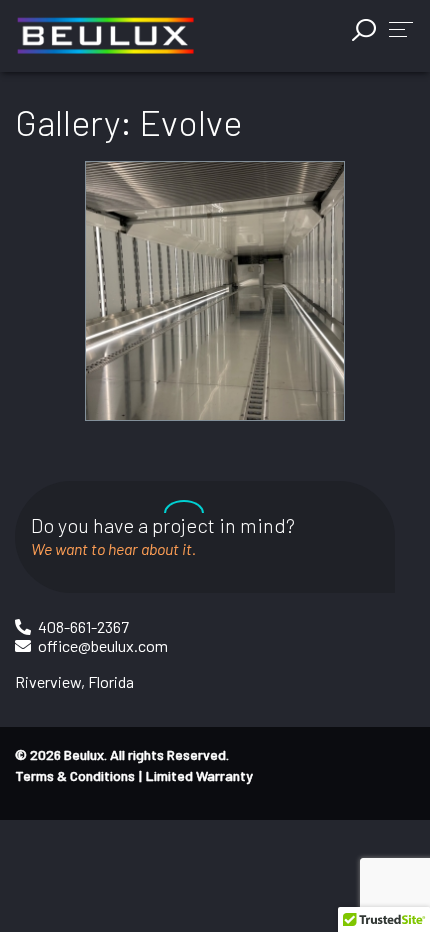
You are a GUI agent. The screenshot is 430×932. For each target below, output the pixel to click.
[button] (401, 28)
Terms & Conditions (75, 775)
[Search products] (366, 29)
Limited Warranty (199, 775)
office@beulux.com (103, 645)
